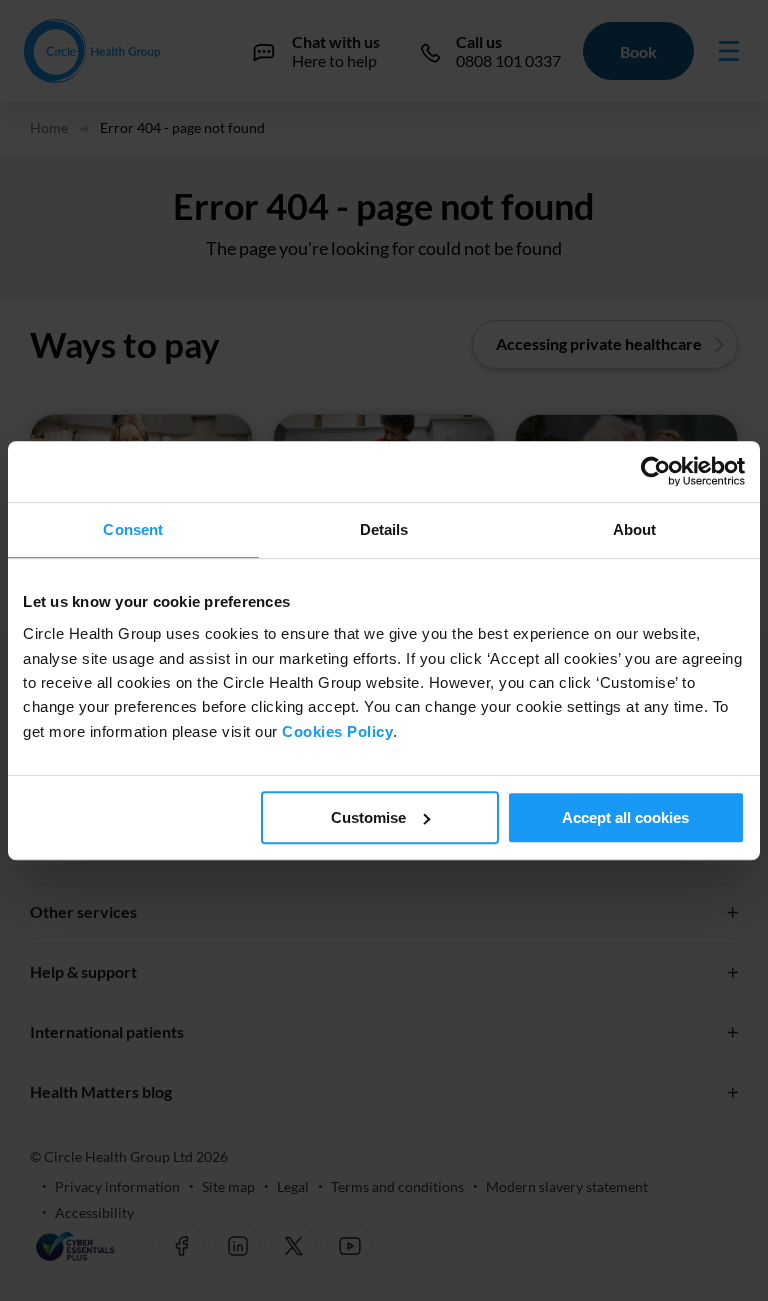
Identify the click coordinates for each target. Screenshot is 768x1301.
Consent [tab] (133, 529)
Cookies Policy (337, 731)
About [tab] (635, 529)
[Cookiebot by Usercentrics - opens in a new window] (657, 471)
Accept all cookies (625, 817)
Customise (368, 817)
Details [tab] (384, 529)
